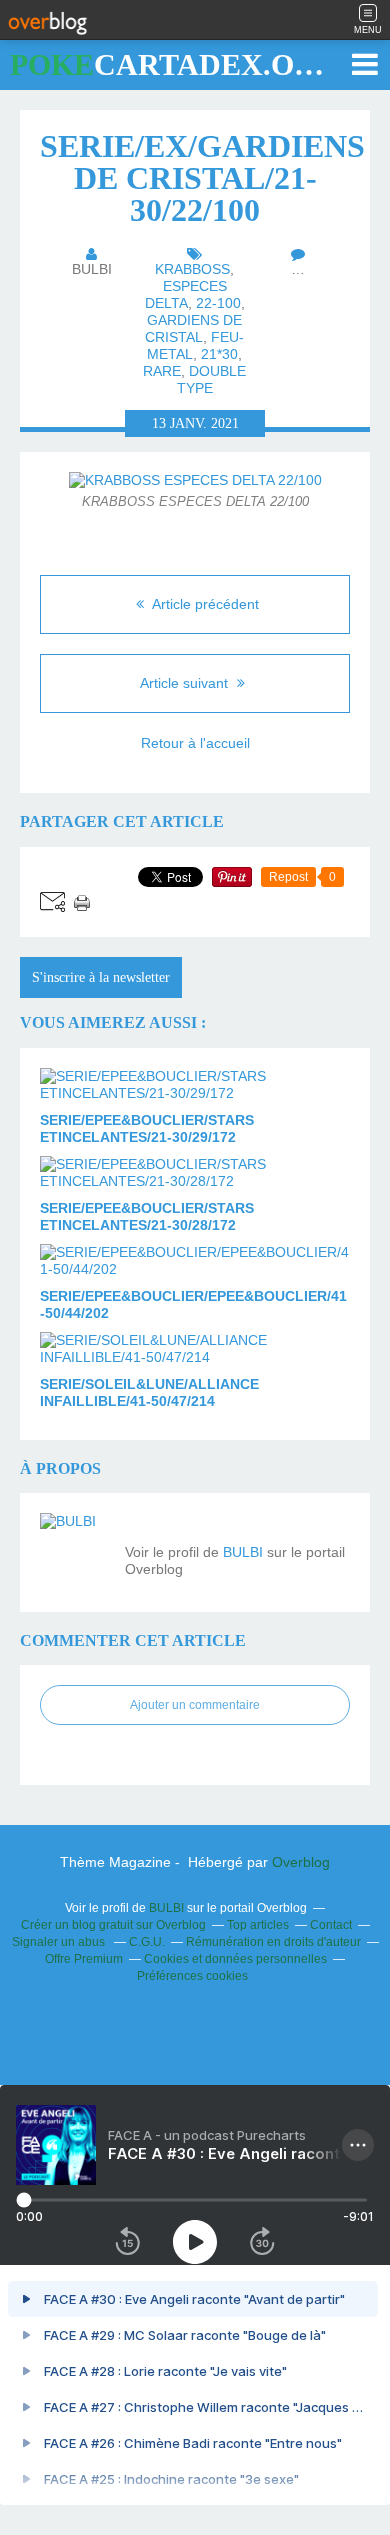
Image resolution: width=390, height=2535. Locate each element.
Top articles (258, 1925)
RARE (162, 371)
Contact (331, 1925)
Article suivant (186, 683)
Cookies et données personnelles (235, 1959)
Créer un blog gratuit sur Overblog (113, 1925)
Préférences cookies (192, 1976)
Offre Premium (84, 1959)
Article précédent (204, 604)
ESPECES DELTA (186, 294)
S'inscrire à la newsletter (101, 977)
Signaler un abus (60, 1942)
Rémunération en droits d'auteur (273, 1942)
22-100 (218, 303)
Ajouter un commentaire (195, 1705)
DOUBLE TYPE (212, 379)
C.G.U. (147, 1942)
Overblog (301, 1862)
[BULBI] (75, 1548)
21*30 (219, 354)
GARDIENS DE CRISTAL (193, 328)
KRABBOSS (192, 269)
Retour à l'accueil (195, 743)
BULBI (243, 1552)
